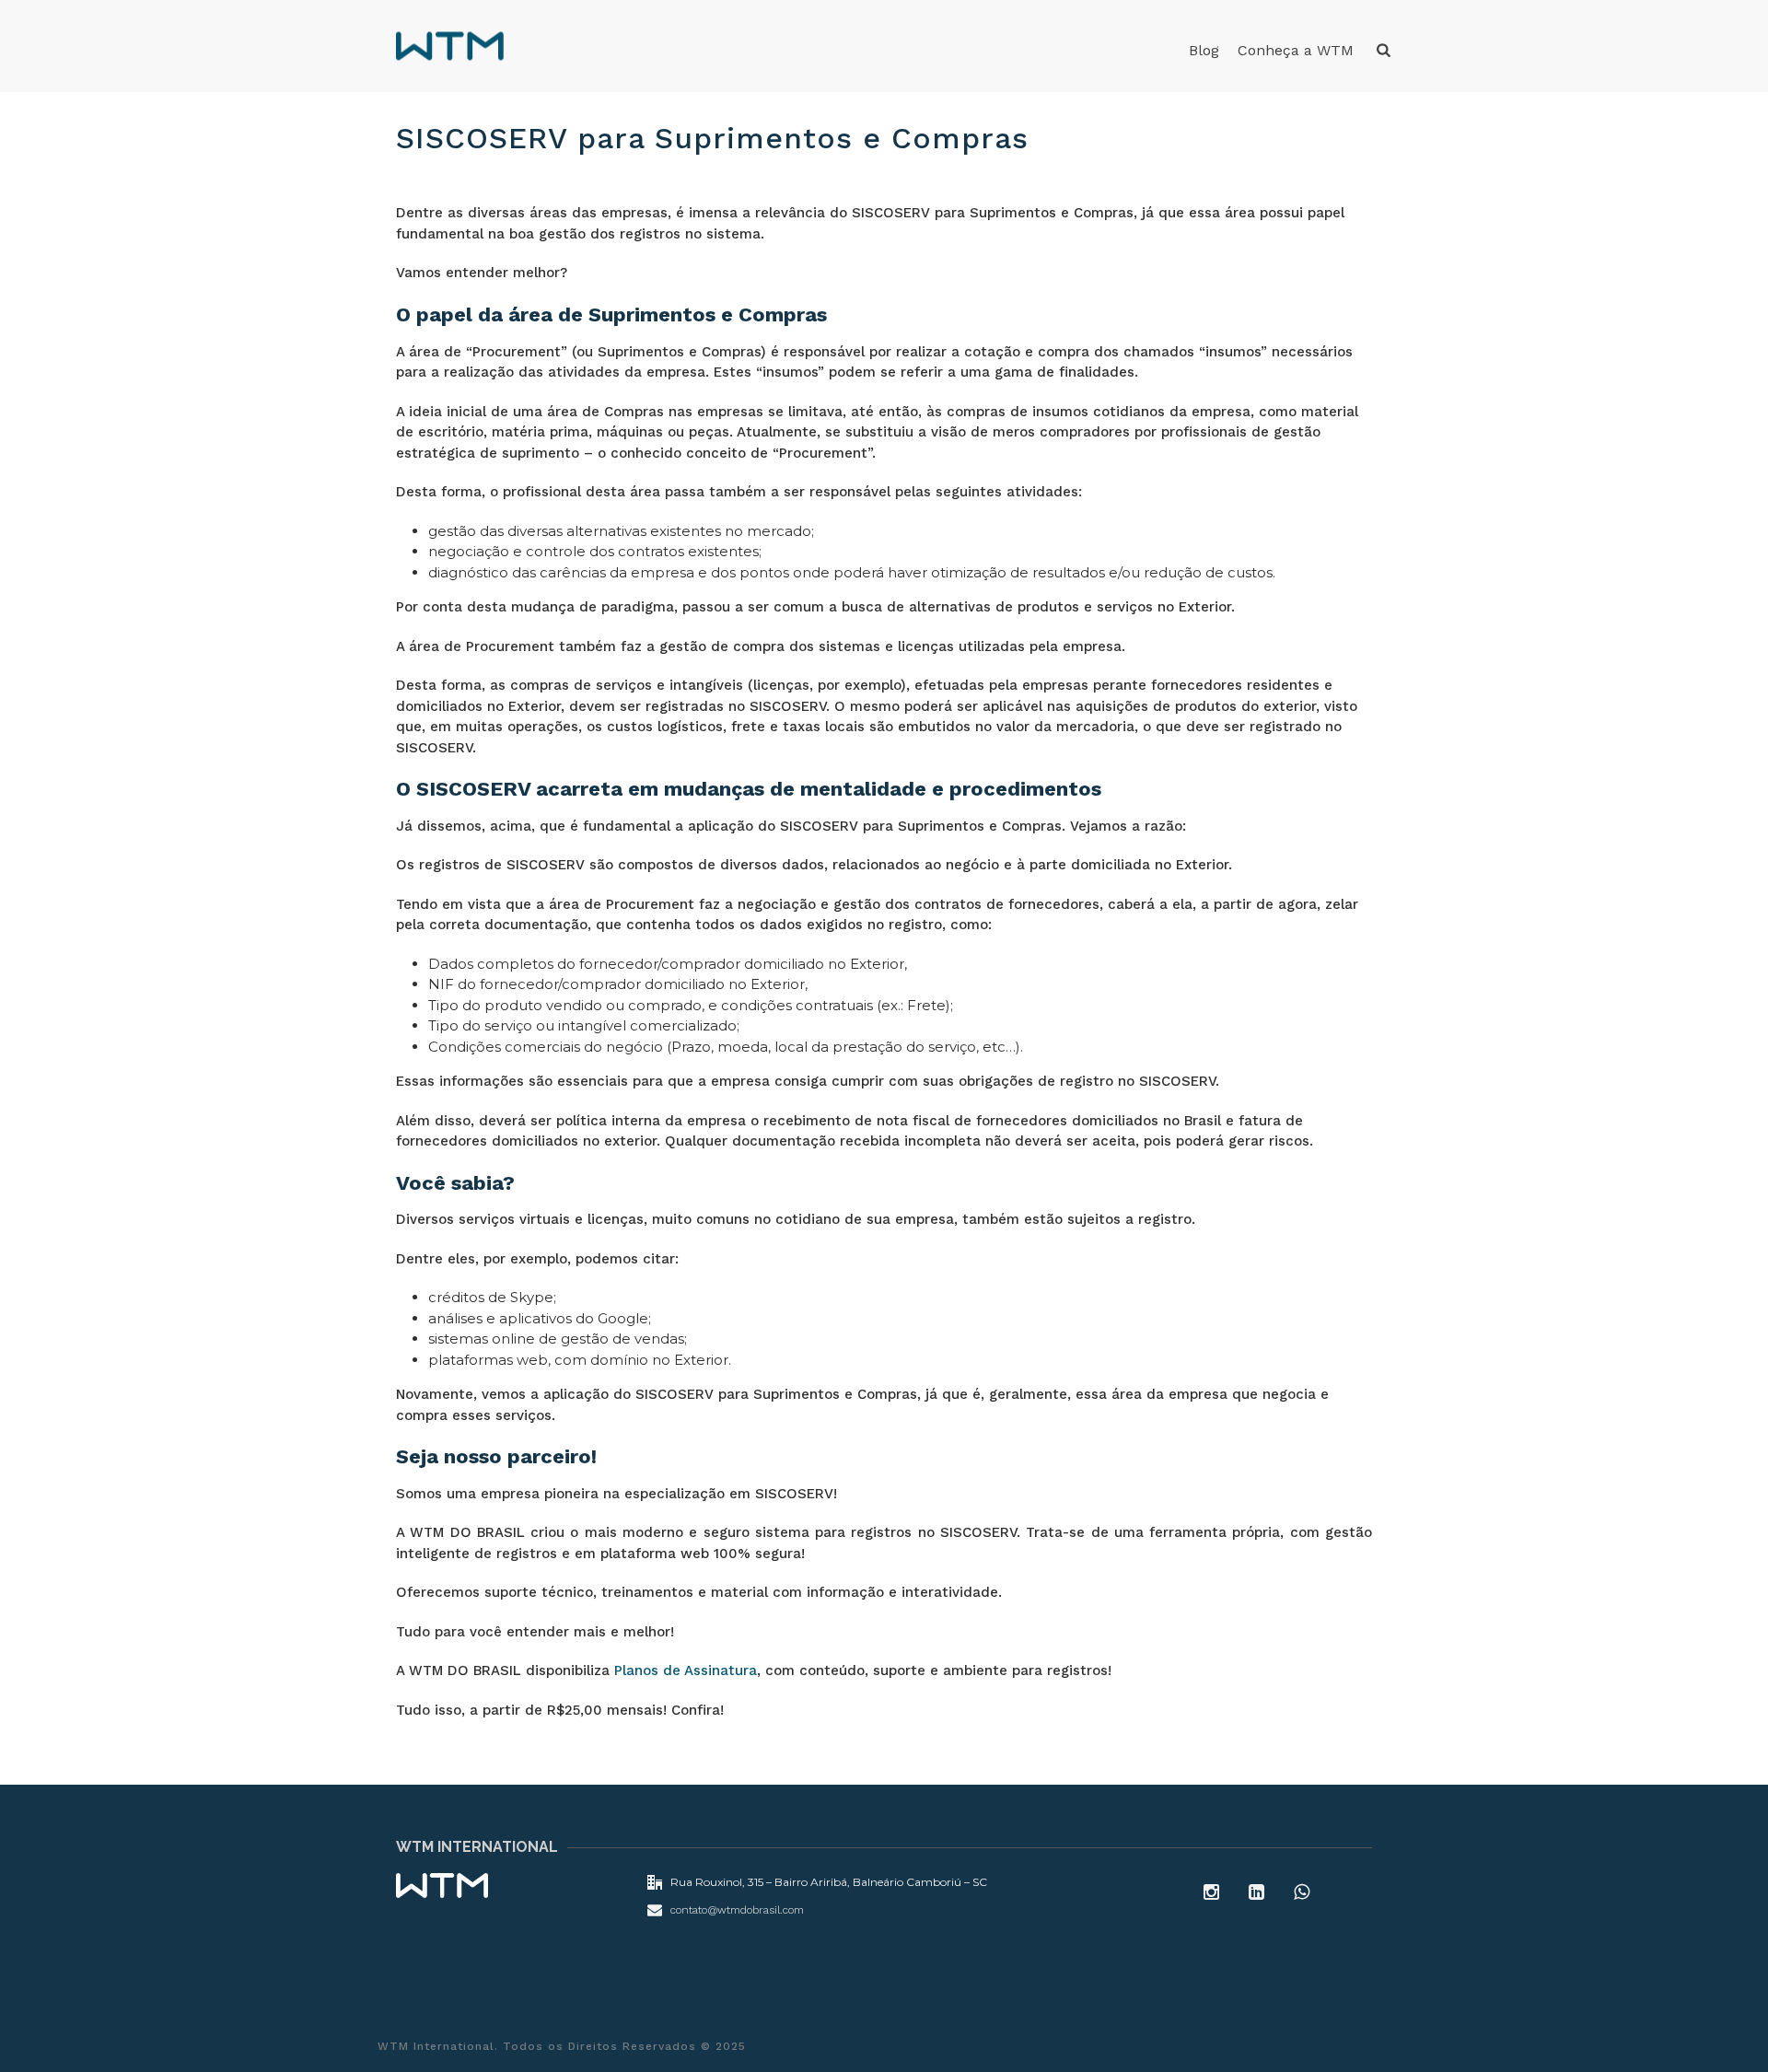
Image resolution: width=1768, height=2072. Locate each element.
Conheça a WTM (1296, 50)
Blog (1204, 50)
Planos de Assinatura (686, 1670)
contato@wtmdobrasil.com (737, 1910)
